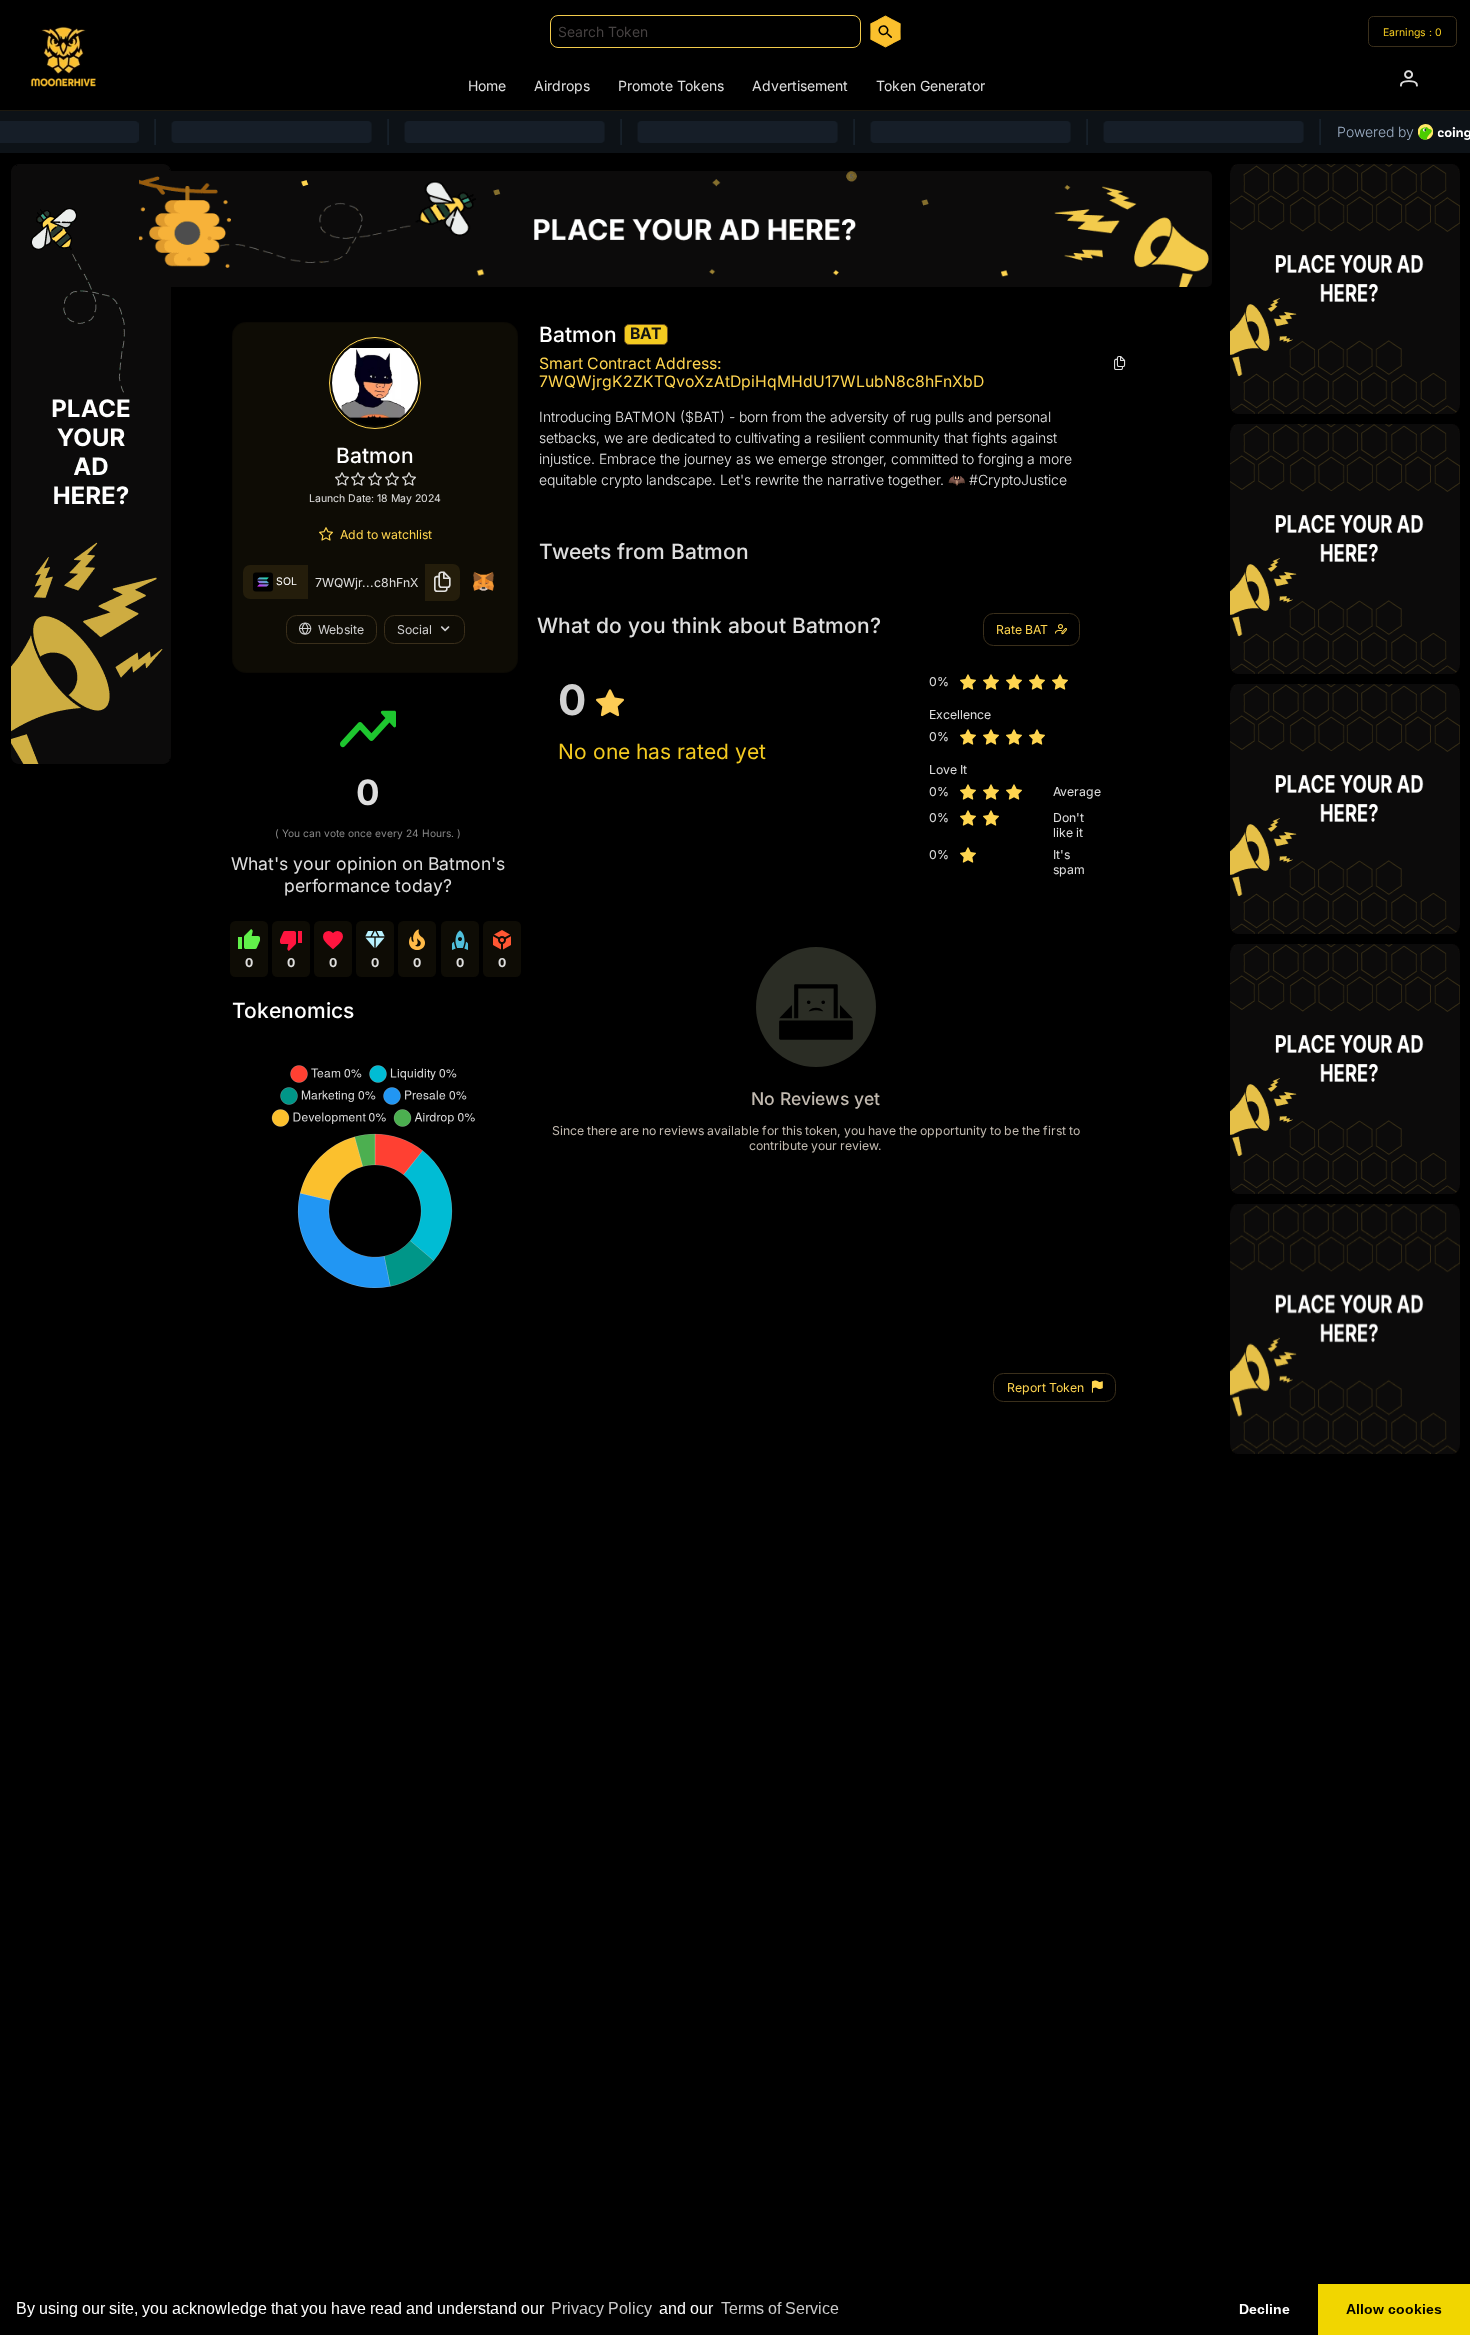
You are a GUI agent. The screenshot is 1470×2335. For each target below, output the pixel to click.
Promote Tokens (671, 85)
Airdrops (562, 85)
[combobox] (705, 31)
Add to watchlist (386, 534)
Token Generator (930, 85)
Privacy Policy (601, 2308)
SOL (285, 581)
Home (487, 85)
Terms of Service (780, 2308)
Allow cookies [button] (1394, 2309)
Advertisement (800, 85)
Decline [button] (1264, 2309)
